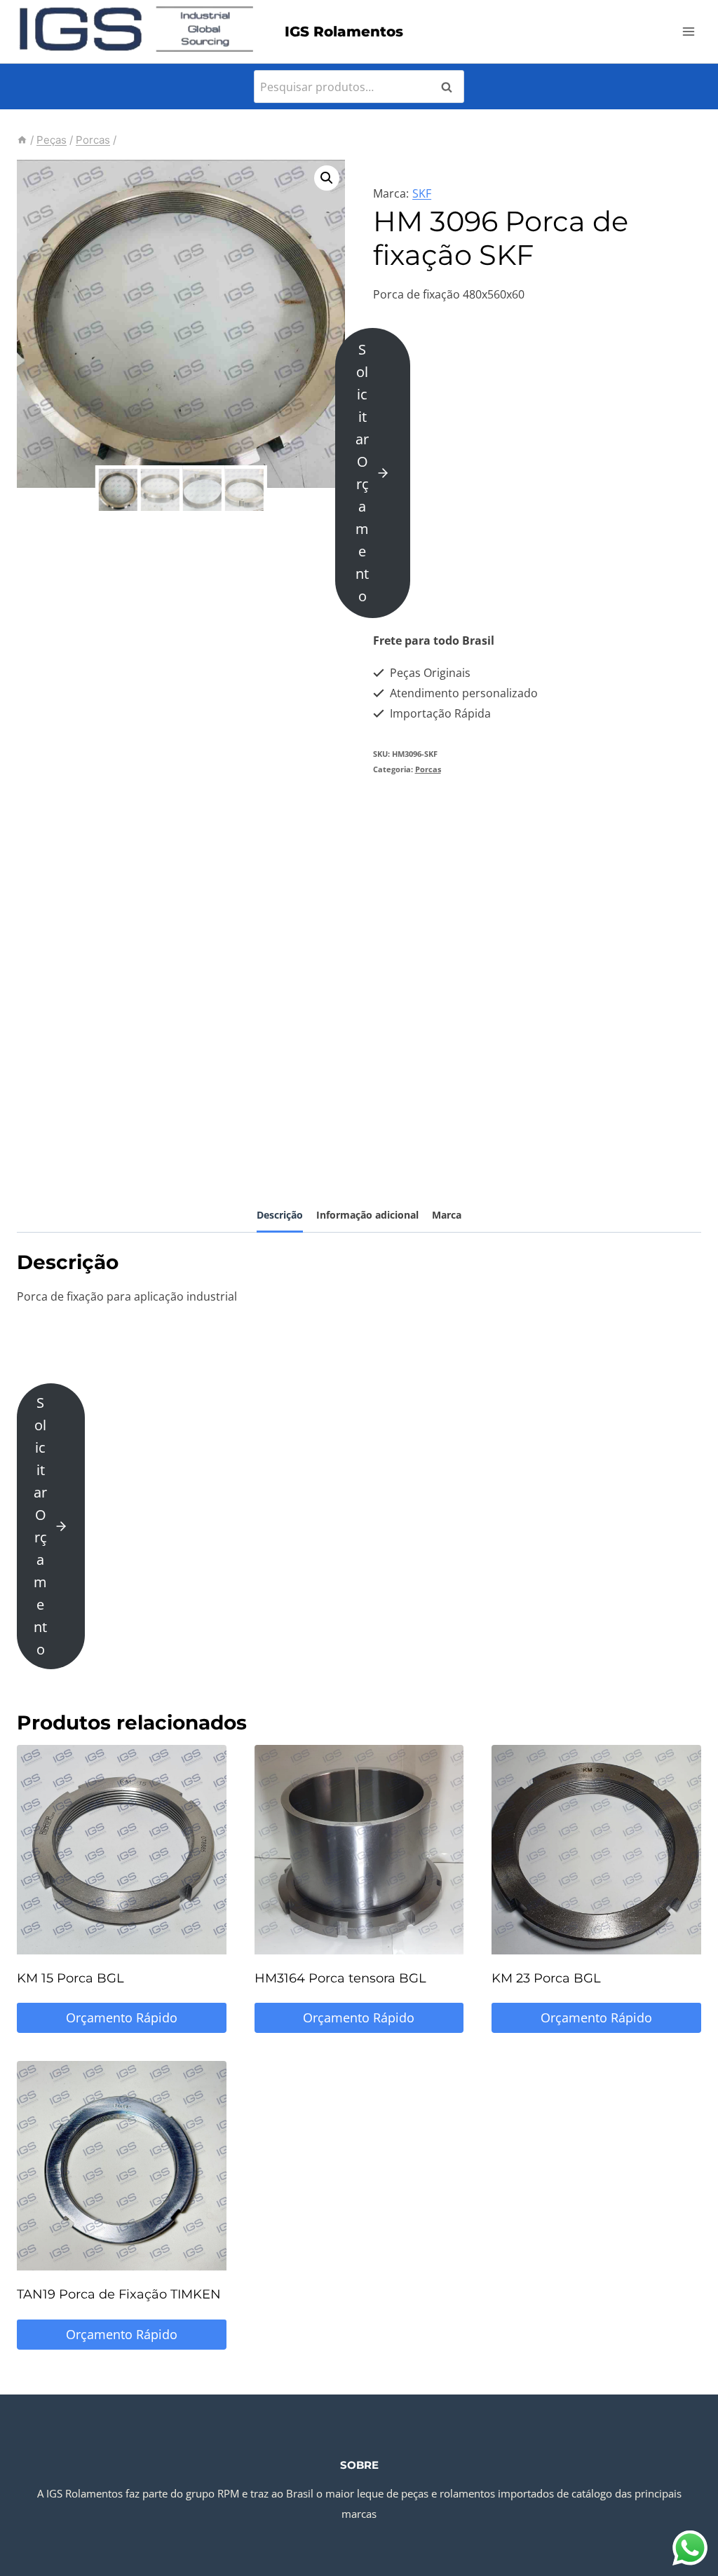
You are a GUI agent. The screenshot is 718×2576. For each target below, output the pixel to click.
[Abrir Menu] (688, 31)
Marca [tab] (447, 1215)
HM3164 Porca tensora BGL (340, 1978)
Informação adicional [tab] (367, 1215)
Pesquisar (451, 87)
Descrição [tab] (280, 1215)
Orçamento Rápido (122, 2017)
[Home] (22, 140)
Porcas (428, 769)
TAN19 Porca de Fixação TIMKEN (119, 2294)
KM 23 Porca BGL (546, 1978)
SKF (422, 193)
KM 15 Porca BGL (70, 1978)
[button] (327, 178)
